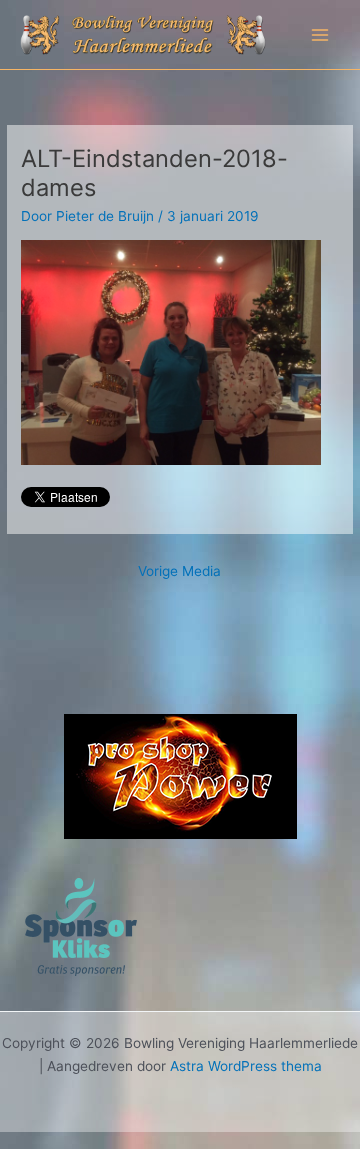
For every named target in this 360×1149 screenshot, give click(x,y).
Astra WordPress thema (246, 1066)
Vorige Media (179, 571)
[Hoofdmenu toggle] (320, 34)
